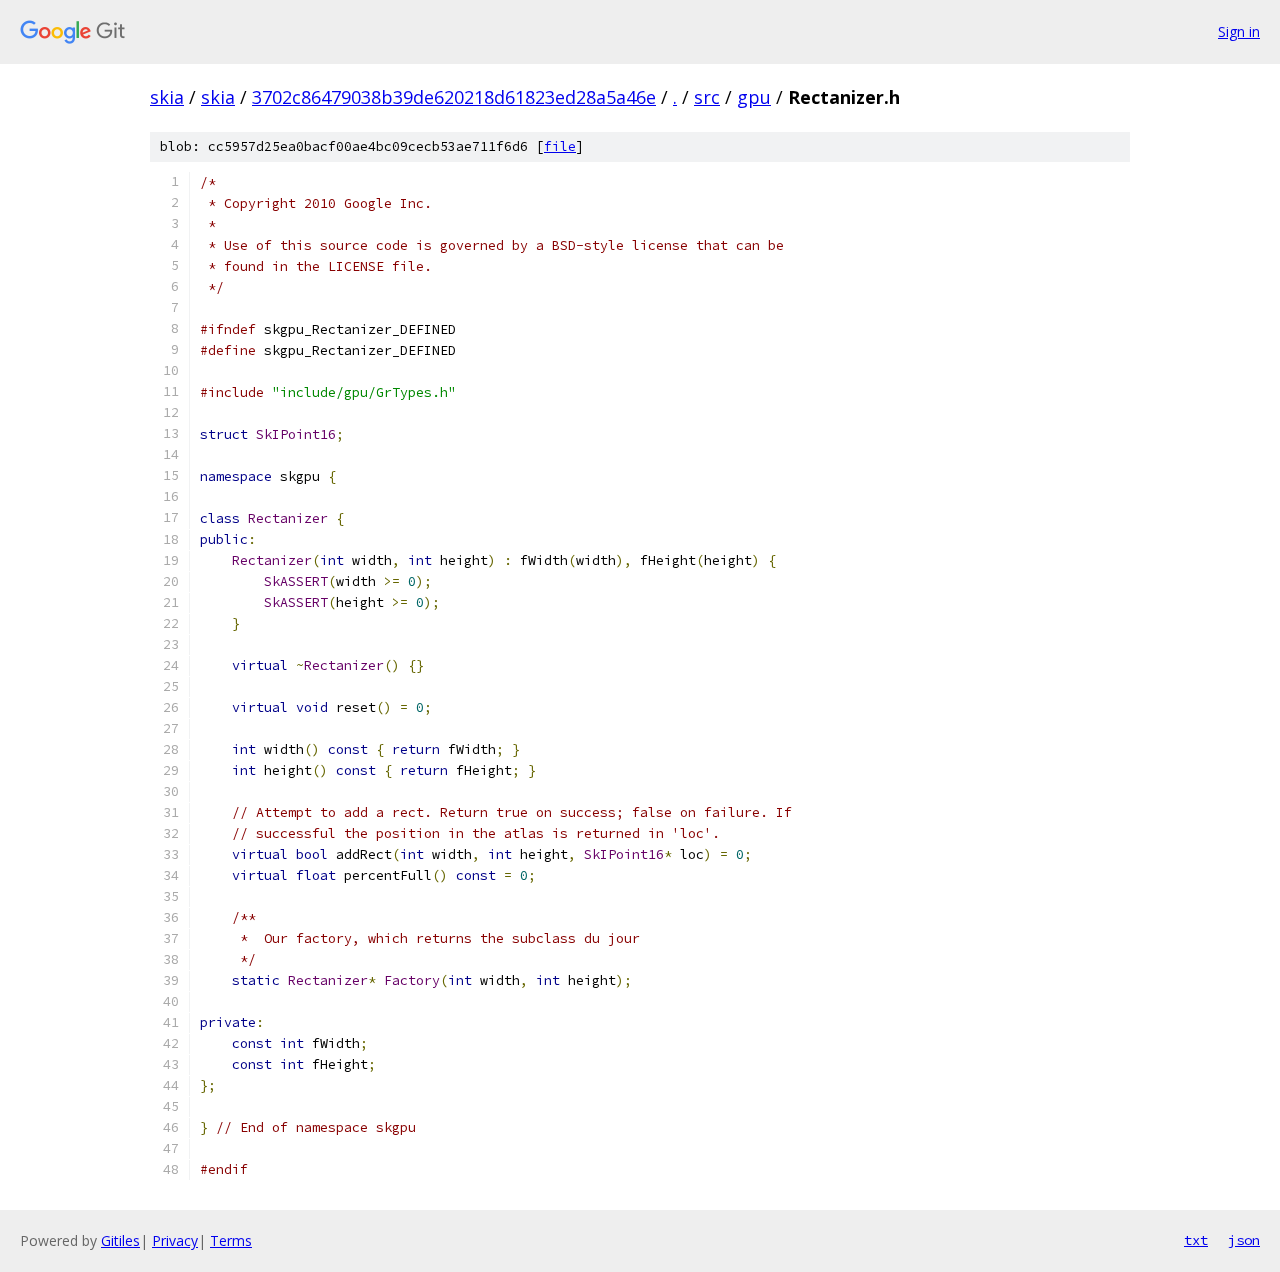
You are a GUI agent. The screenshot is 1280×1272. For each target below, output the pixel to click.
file (560, 146)
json (1244, 1240)
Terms (231, 1240)
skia (167, 97)
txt (1196, 1240)
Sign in (1239, 31)
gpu (754, 97)
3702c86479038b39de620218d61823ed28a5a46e (454, 97)
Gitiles (120, 1240)
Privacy (175, 1240)
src (707, 97)
